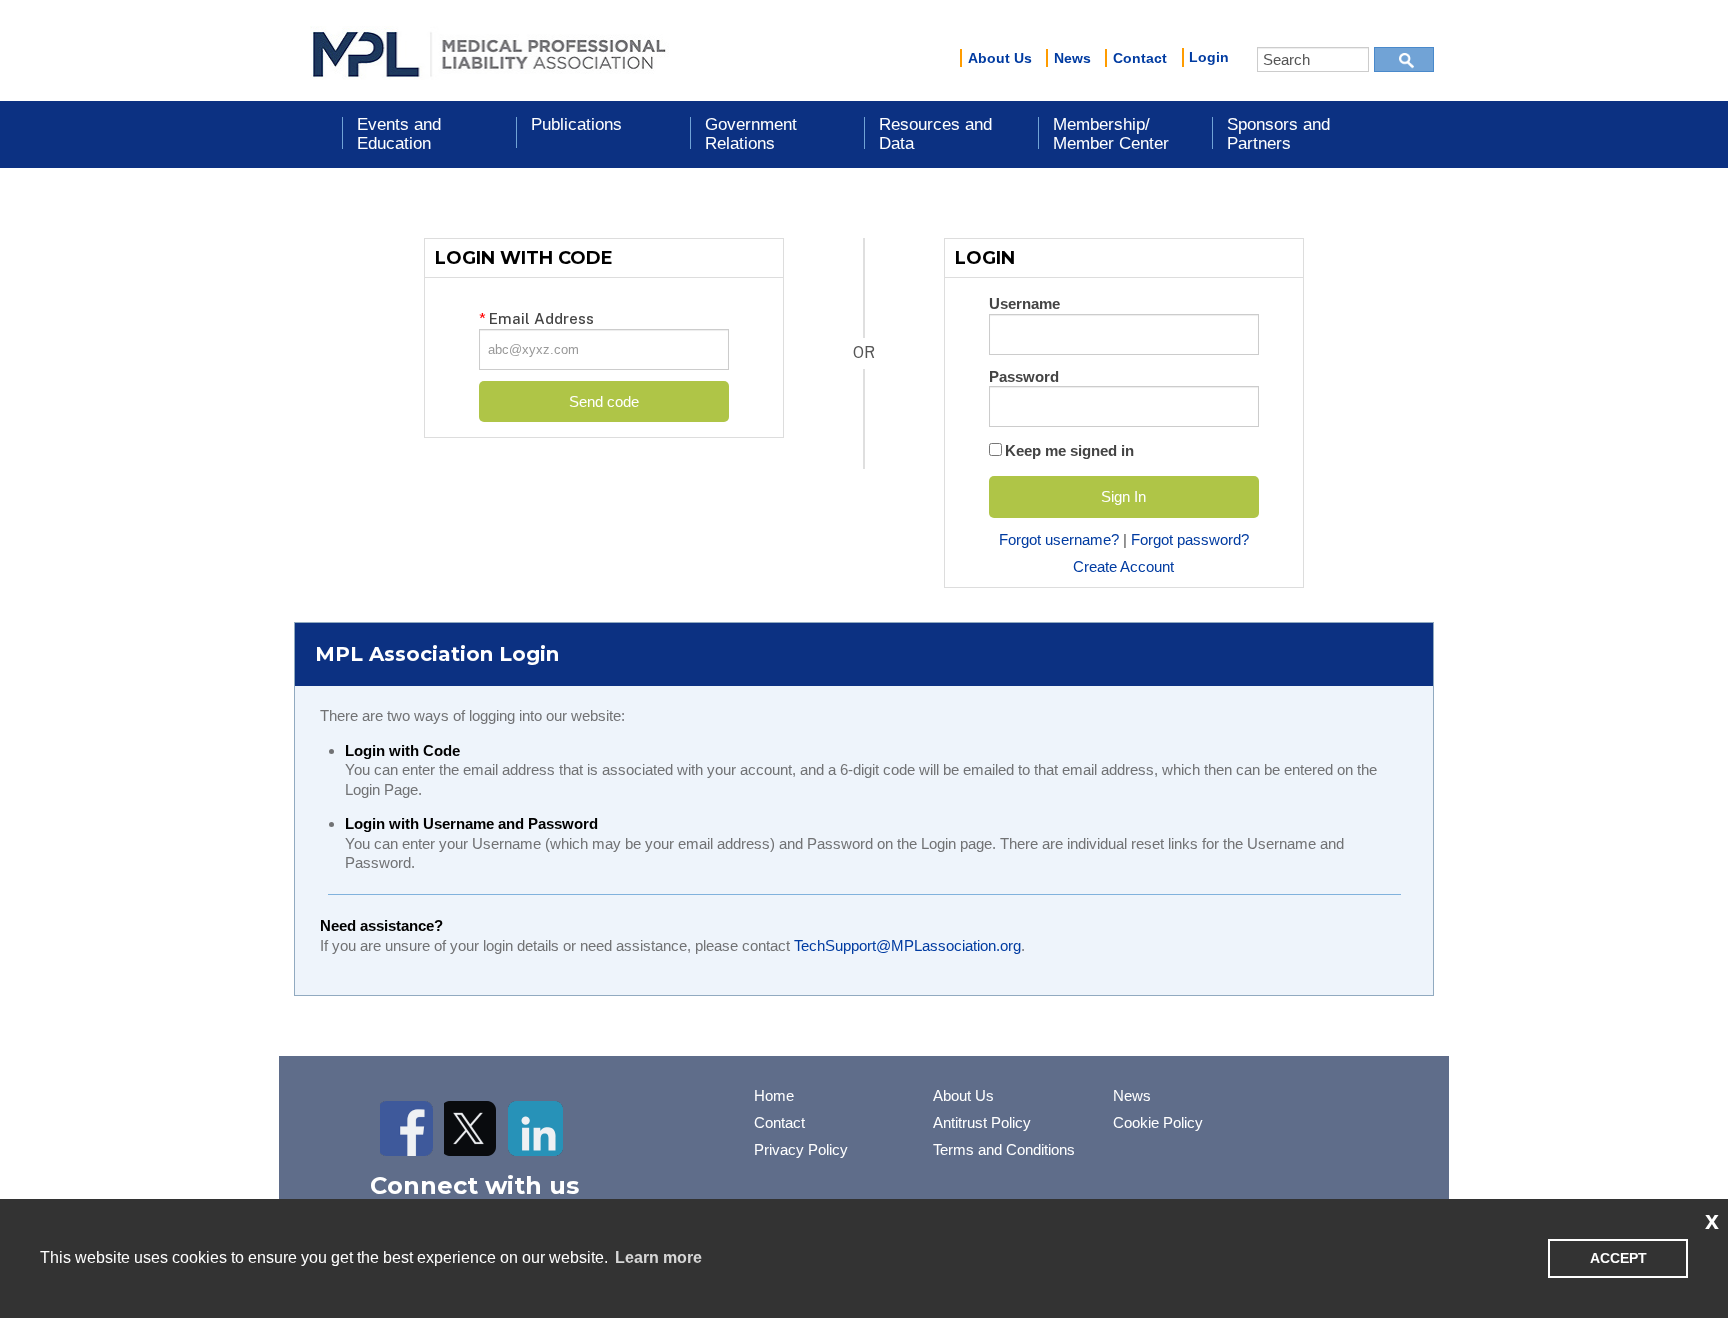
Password (1024, 376)
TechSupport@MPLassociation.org (907, 945)
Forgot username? (1059, 539)
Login (1209, 57)
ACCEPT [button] (1618, 1258)
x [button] (1712, 1220)
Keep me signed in (1069, 450)
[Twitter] (471, 1128)
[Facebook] (407, 1128)
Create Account (1123, 566)
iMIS (489, 51)
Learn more (658, 1257)
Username (1024, 303)
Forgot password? (1190, 539)
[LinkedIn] (535, 1128)
